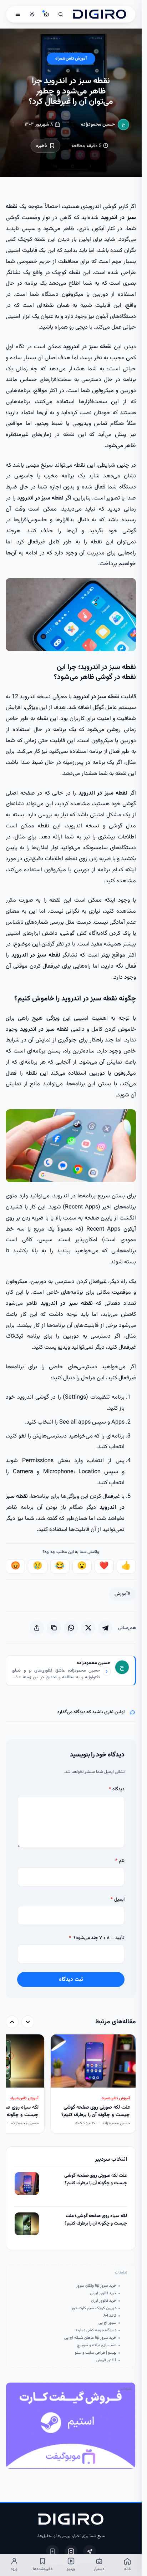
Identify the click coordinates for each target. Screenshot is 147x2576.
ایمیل (117, 1899)
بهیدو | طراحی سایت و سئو (95, 2353)
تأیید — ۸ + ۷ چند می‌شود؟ (97, 1938)
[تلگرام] (90, 2551)
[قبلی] (28, 2022)
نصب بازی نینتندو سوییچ (97, 2346)
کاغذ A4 (110, 2316)
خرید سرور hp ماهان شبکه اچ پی (90, 2338)
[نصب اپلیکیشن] (52, 2551)
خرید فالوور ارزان (103, 2301)
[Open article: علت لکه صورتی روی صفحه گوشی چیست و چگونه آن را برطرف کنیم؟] (27, 2184)
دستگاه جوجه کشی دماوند (96, 2331)
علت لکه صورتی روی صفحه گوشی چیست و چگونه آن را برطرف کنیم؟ (95, 2179)
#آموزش (122, 1594)
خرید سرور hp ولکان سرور (96, 2286)
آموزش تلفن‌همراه (71, 59)
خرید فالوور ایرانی (103, 2293)
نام (120, 1861)
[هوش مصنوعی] (46, 14)
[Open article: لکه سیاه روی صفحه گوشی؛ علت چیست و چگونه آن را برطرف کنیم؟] (27, 2224)
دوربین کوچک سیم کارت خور (94, 2308)
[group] (71, 2085)
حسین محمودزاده (98, 124)
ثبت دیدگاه (71, 1979)
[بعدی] (12, 2022)
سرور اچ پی (107, 2323)
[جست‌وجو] (61, 14)
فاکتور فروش (106, 2361)
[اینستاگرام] (71, 2551)
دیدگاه (116, 1789)
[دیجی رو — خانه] (100, 14)
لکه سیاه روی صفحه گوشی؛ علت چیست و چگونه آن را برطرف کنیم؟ (96, 2220)
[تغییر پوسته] (32, 14)
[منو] (18, 14)
